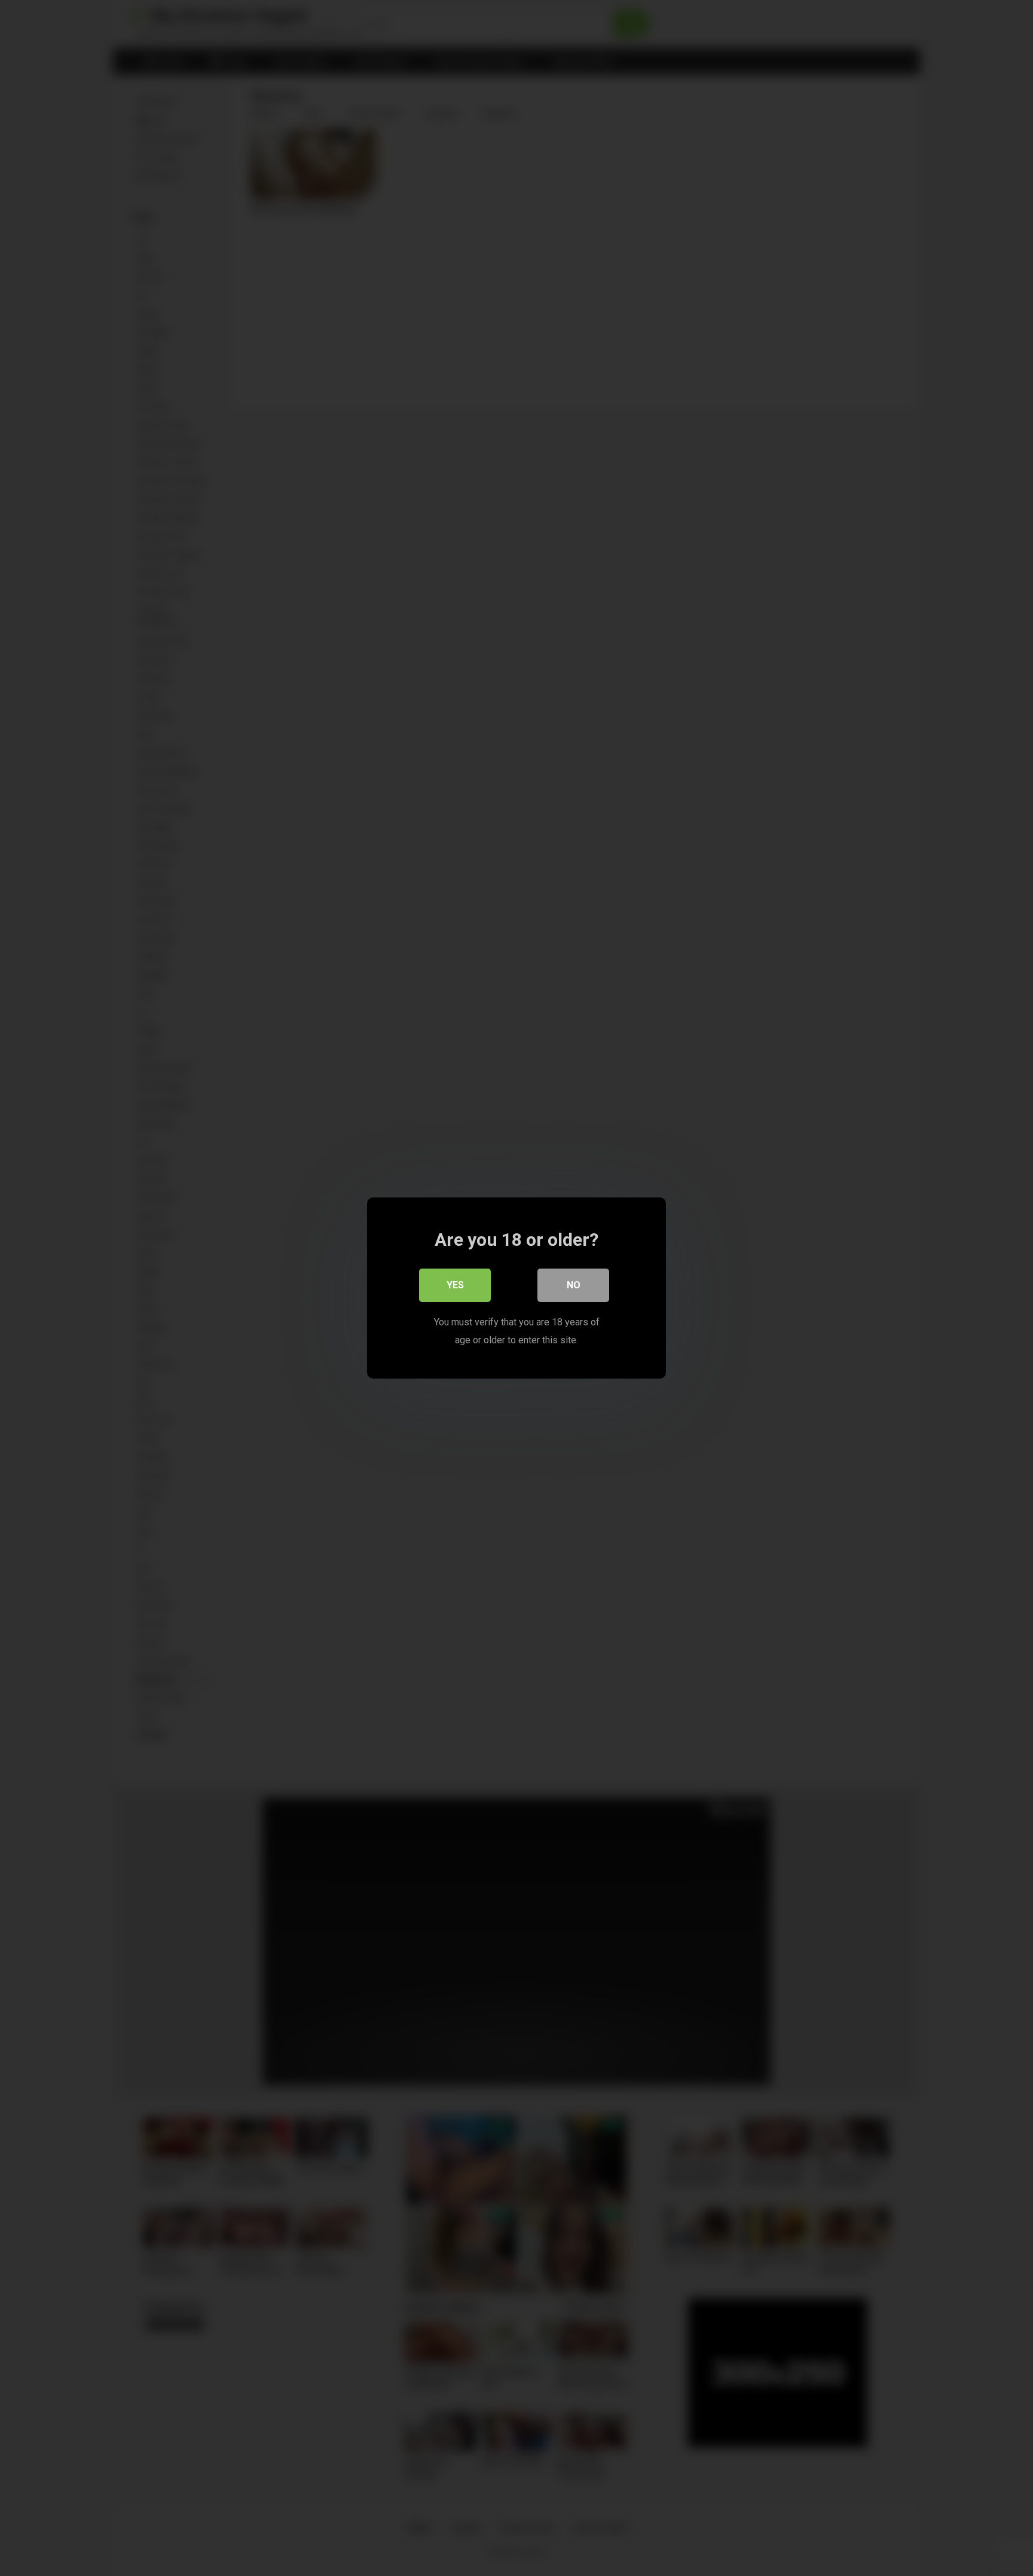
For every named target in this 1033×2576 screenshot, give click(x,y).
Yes (455, 1285)
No (574, 1285)
